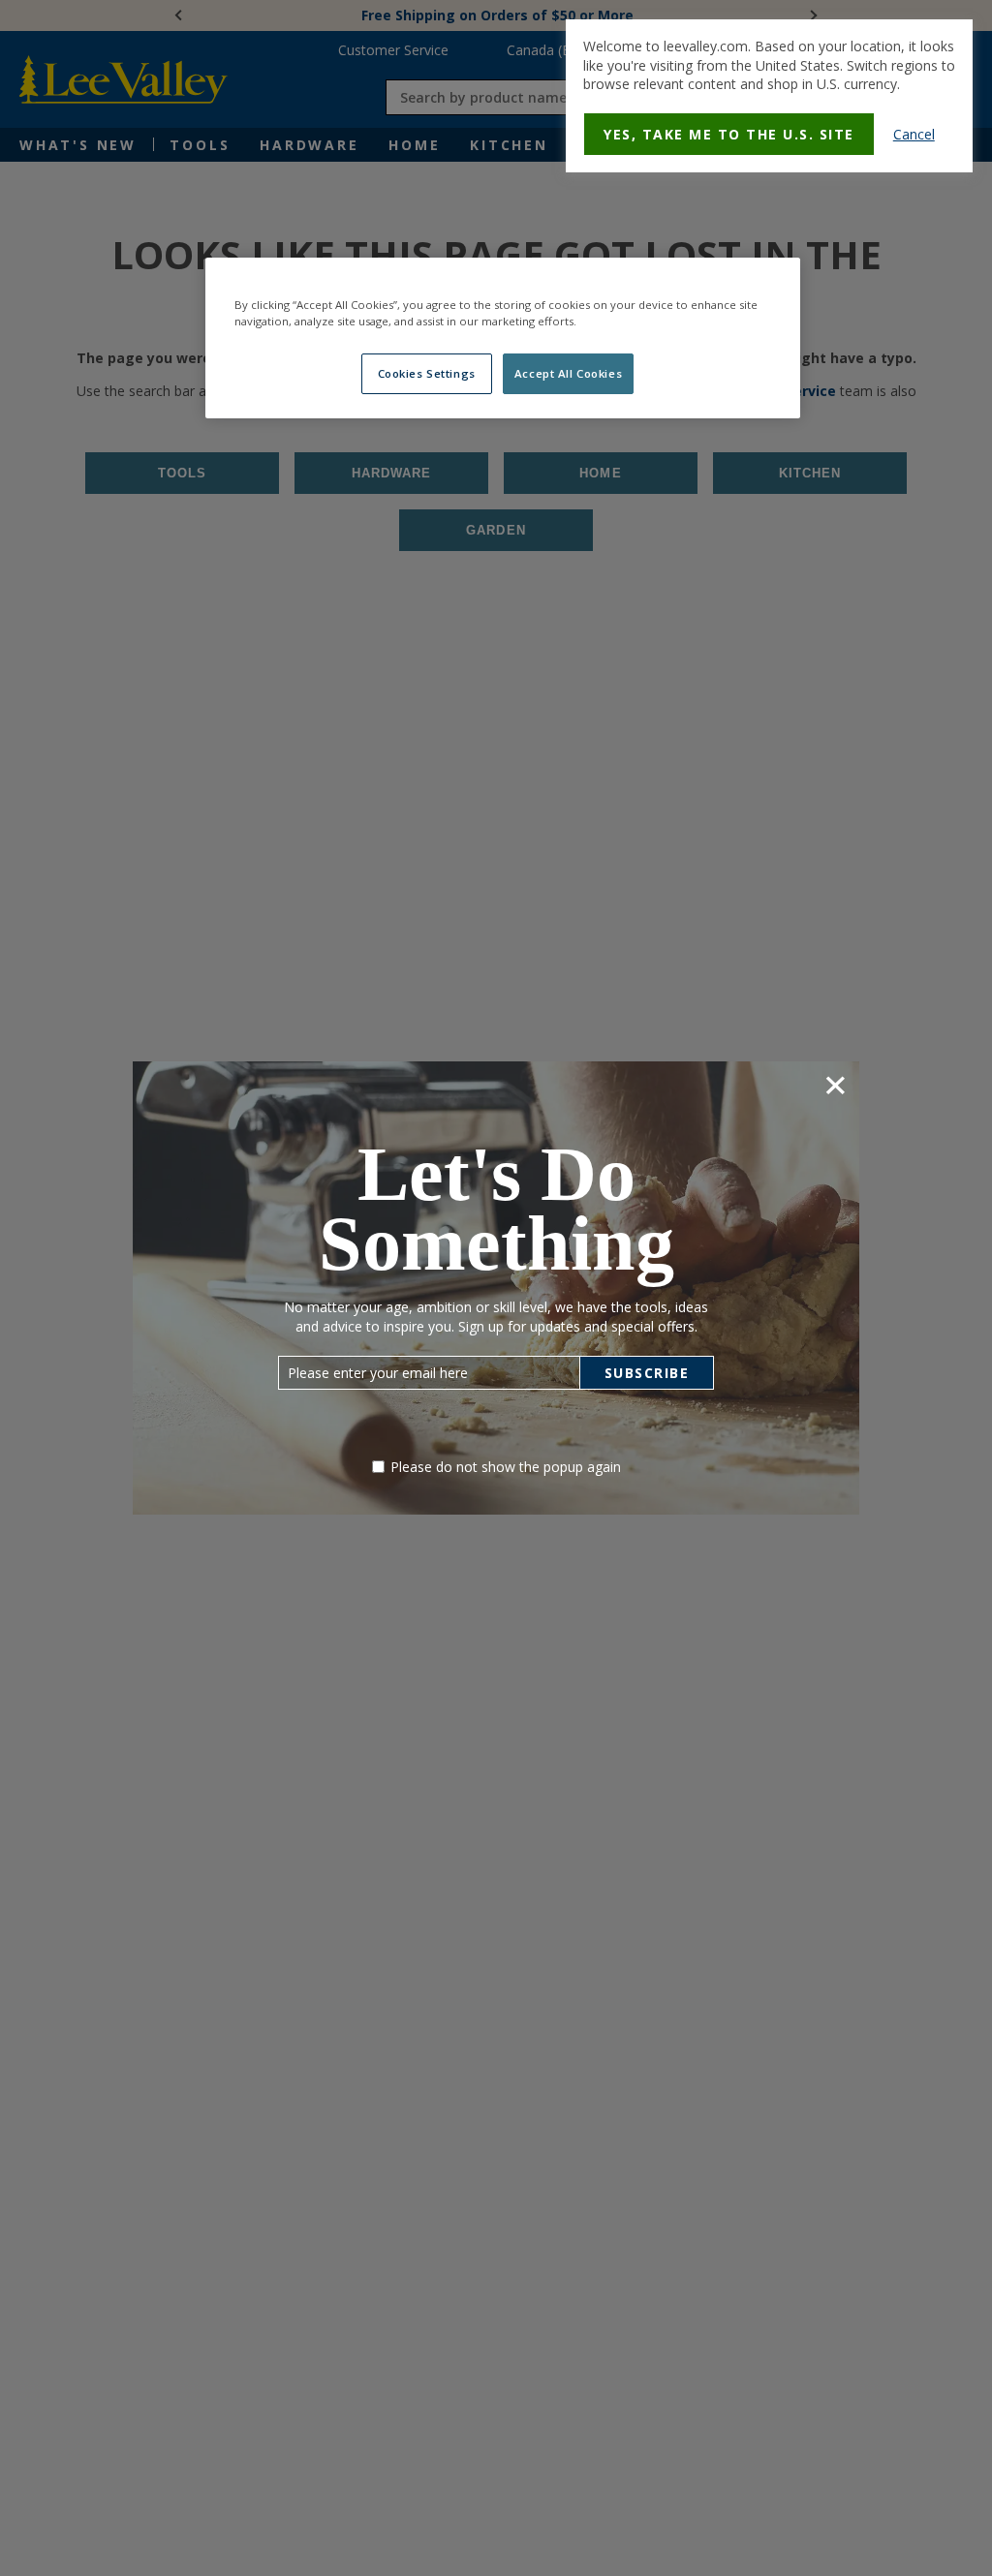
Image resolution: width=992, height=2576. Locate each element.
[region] (503, 338)
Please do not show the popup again (506, 1467)
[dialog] (769, 96)
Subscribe (647, 1373)
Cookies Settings (427, 373)
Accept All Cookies (568, 373)
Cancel (914, 134)
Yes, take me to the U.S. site (729, 134)
